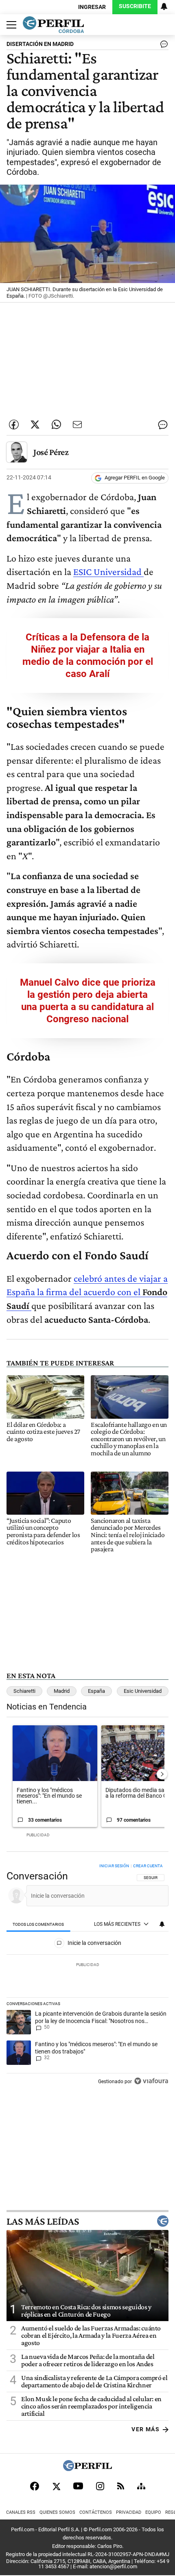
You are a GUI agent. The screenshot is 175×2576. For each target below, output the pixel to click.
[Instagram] (100, 2486)
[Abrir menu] (9, 25)
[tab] (38, 1924)
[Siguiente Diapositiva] (162, 1774)
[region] (87, 1976)
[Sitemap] (141, 2486)
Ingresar (92, 7)
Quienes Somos (57, 2512)
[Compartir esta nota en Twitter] (35, 425)
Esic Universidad (143, 1691)
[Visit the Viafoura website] (151, 2081)
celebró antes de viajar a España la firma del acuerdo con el (87, 1292)
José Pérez (51, 452)
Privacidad (129, 2512)
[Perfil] (87, 2469)
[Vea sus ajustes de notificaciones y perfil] (164, 7)
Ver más (145, 2429)
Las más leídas (43, 2221)
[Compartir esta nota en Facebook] (14, 425)
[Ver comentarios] (162, 46)
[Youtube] (78, 2486)
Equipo (153, 2512)
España (96, 1691)
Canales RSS (21, 2512)
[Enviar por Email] (77, 425)
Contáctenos (96, 2512)
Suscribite (135, 6)
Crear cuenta (148, 1866)
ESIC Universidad (108, 572)
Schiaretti (24, 1691)
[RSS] (121, 2486)
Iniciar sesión (114, 1866)
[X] (56, 2486)
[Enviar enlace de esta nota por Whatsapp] (56, 425)
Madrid (62, 1691)
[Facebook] (35, 2486)
